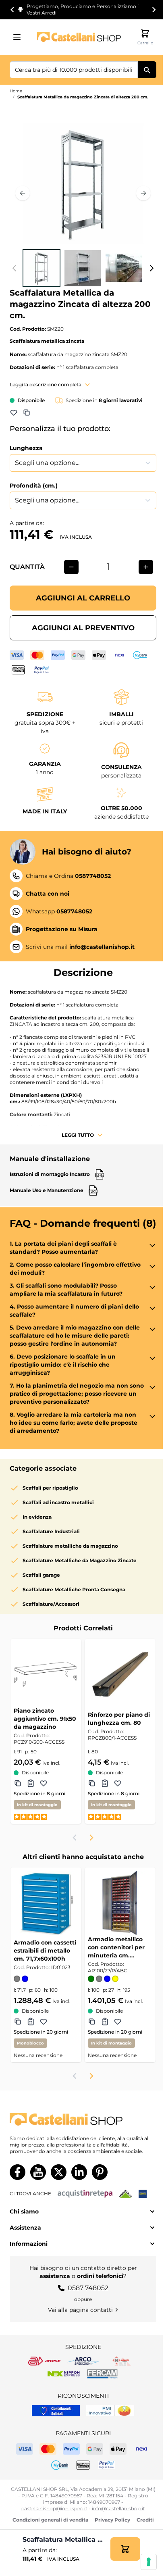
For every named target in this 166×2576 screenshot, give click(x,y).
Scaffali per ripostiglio (50, 1488)
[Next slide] (154, 10)
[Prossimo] (143, 193)
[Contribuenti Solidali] (56, 2411)
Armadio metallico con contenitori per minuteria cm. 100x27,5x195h (116, 1948)
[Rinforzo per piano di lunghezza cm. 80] (120, 1674)
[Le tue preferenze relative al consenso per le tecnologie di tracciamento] (149, 2562)
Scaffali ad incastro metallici (58, 1502)
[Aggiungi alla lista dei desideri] (14, 413)
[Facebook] (18, 2172)
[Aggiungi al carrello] (125, 2549)
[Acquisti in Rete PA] (85, 2194)
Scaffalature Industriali (51, 1531)
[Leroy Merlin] (126, 2194)
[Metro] (143, 2194)
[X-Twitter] (59, 2172)
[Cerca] (147, 70)
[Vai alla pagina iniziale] (79, 37)
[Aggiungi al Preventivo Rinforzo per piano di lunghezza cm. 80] (105, 1783)
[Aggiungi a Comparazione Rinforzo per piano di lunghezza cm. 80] (92, 1783)
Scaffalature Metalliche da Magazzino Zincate (80, 1560)
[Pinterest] (100, 2172)
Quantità (27, 567)
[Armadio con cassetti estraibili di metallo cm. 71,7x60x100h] (46, 1903)
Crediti (145, 2520)
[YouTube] (38, 2172)
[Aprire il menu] (19, 37)
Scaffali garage (41, 1575)
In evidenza (37, 1517)
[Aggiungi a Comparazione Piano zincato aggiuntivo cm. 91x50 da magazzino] (18, 1783)
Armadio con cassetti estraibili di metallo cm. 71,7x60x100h (45, 1951)
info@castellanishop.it (118, 2508)
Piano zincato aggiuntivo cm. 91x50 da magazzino (45, 1719)
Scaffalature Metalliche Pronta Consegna (74, 1589)
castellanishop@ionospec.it (54, 2508)
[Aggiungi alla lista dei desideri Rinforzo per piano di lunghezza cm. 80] (118, 1783)
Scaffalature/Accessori (51, 1604)
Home (16, 91)
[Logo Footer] (83, 2119)
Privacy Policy (112, 2520)
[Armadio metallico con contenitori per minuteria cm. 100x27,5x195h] (120, 1903)
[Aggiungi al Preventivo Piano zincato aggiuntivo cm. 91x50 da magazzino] (31, 1783)
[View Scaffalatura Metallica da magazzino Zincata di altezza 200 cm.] (41, 268)
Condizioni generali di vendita (50, 2520)
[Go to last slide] (12, 10)
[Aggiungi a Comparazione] (27, 413)
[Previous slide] (75, 1838)
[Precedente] (23, 193)
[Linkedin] (79, 2172)
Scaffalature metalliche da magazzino (70, 1546)
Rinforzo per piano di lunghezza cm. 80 (119, 1719)
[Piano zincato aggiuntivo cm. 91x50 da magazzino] (46, 1674)
